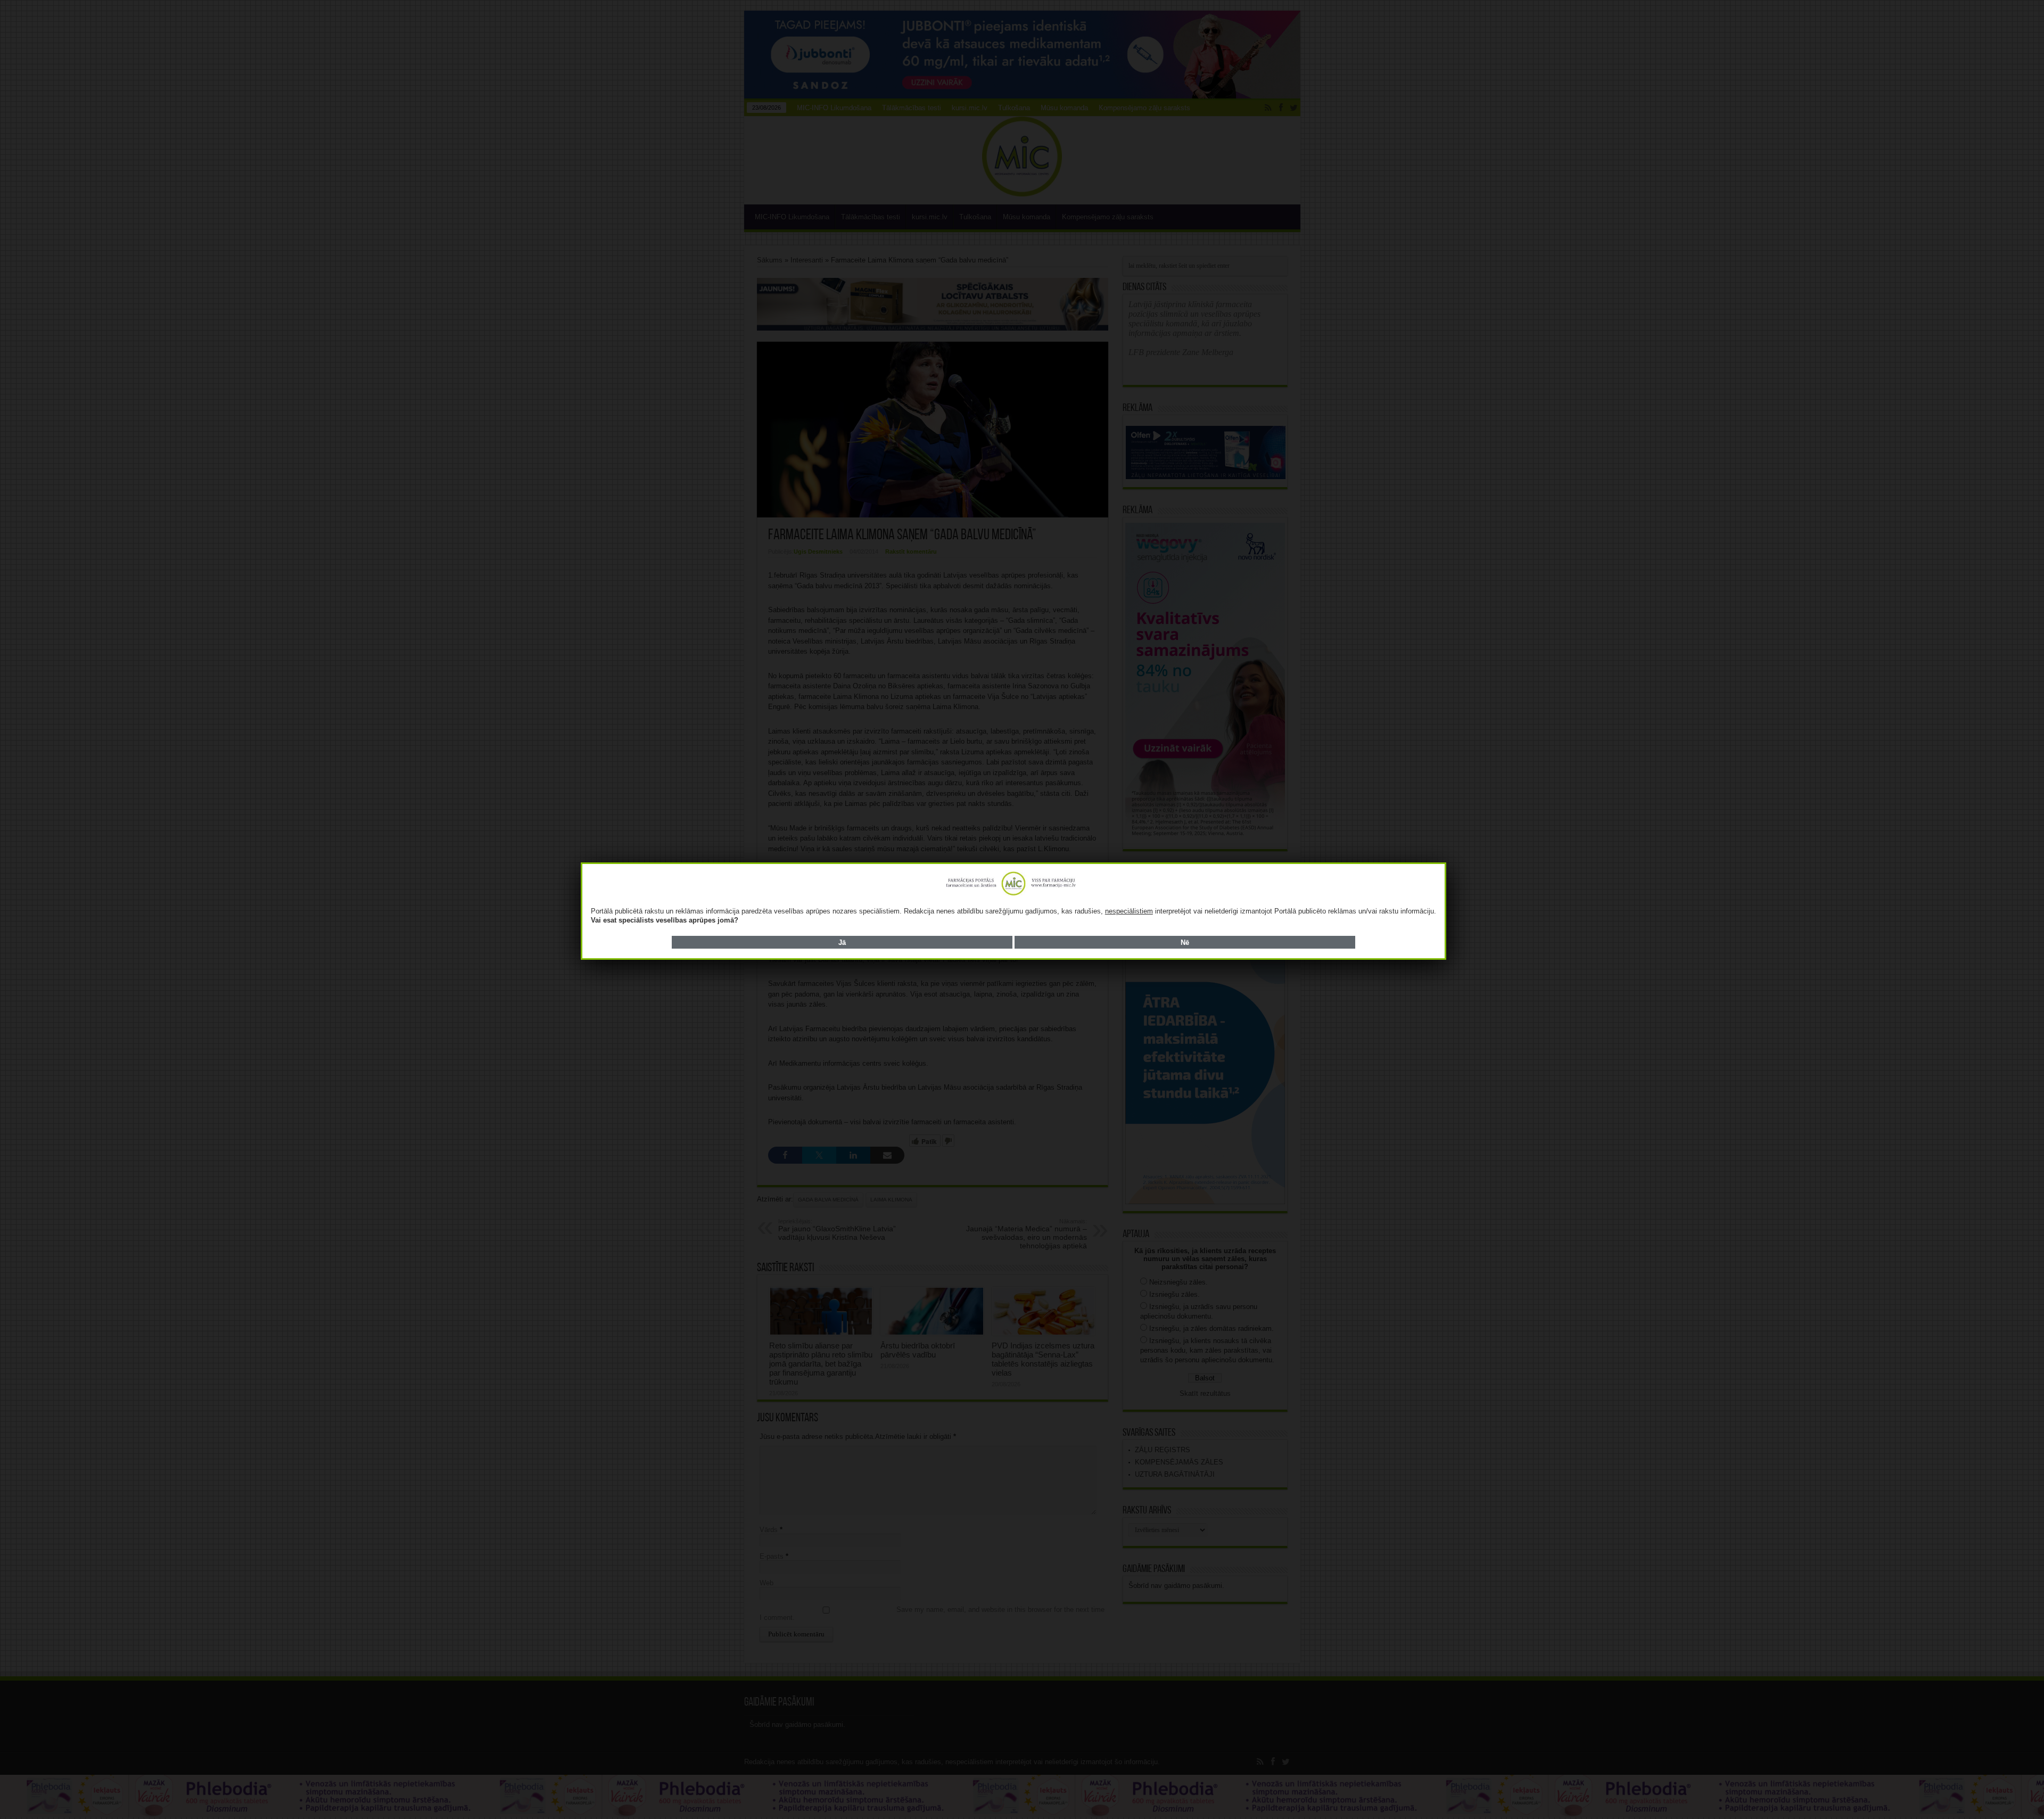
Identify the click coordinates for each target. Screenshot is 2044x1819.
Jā (842, 943)
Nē (1185, 943)
